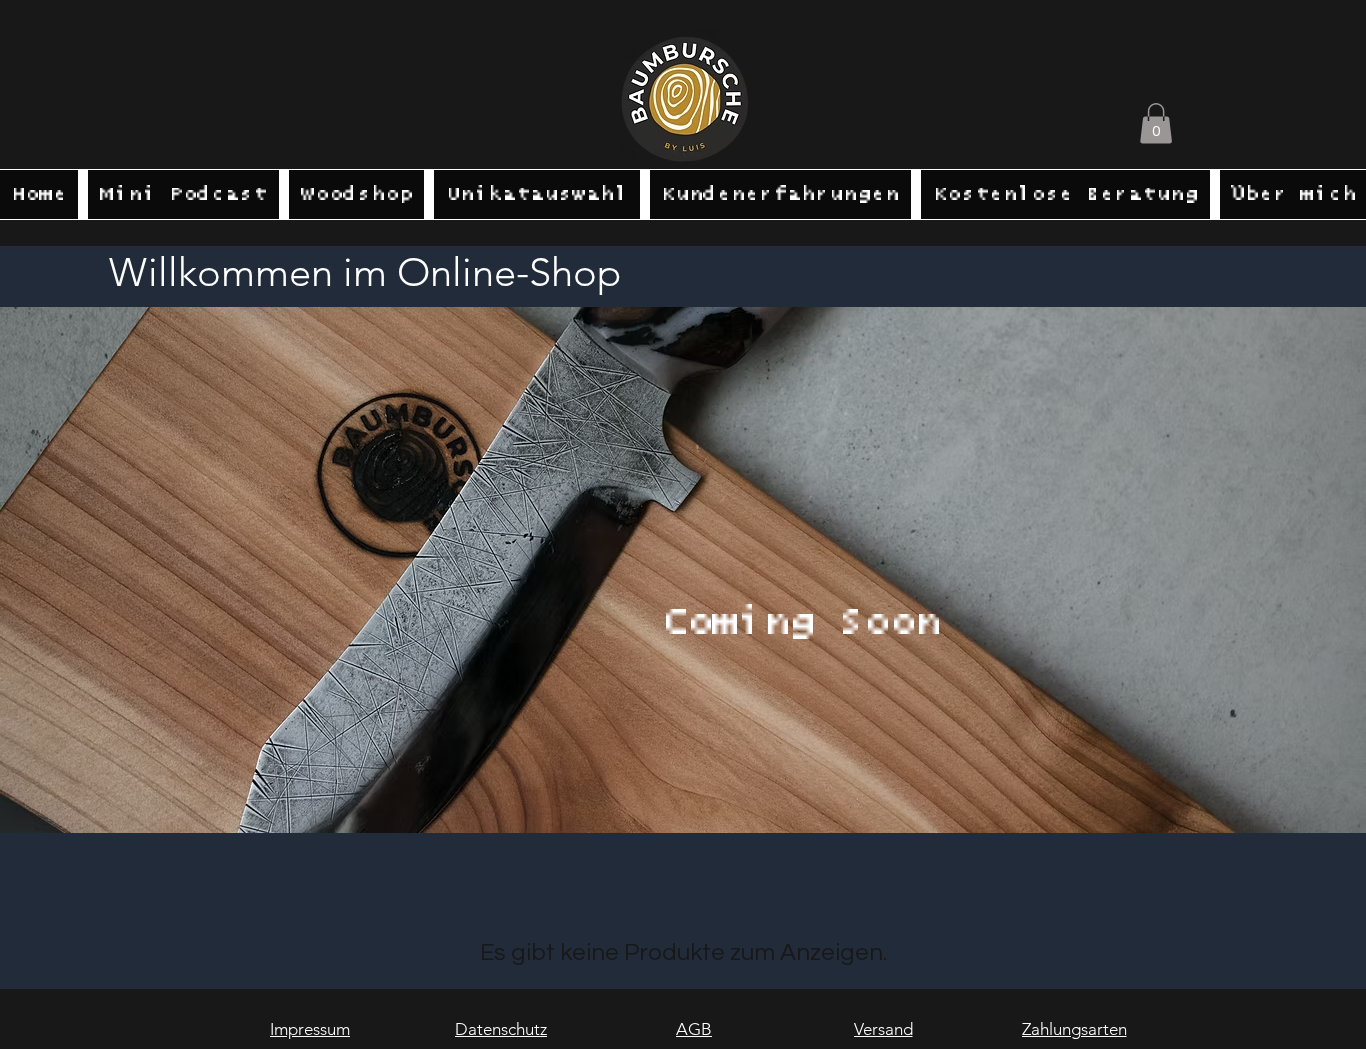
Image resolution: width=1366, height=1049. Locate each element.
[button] (1156, 123)
